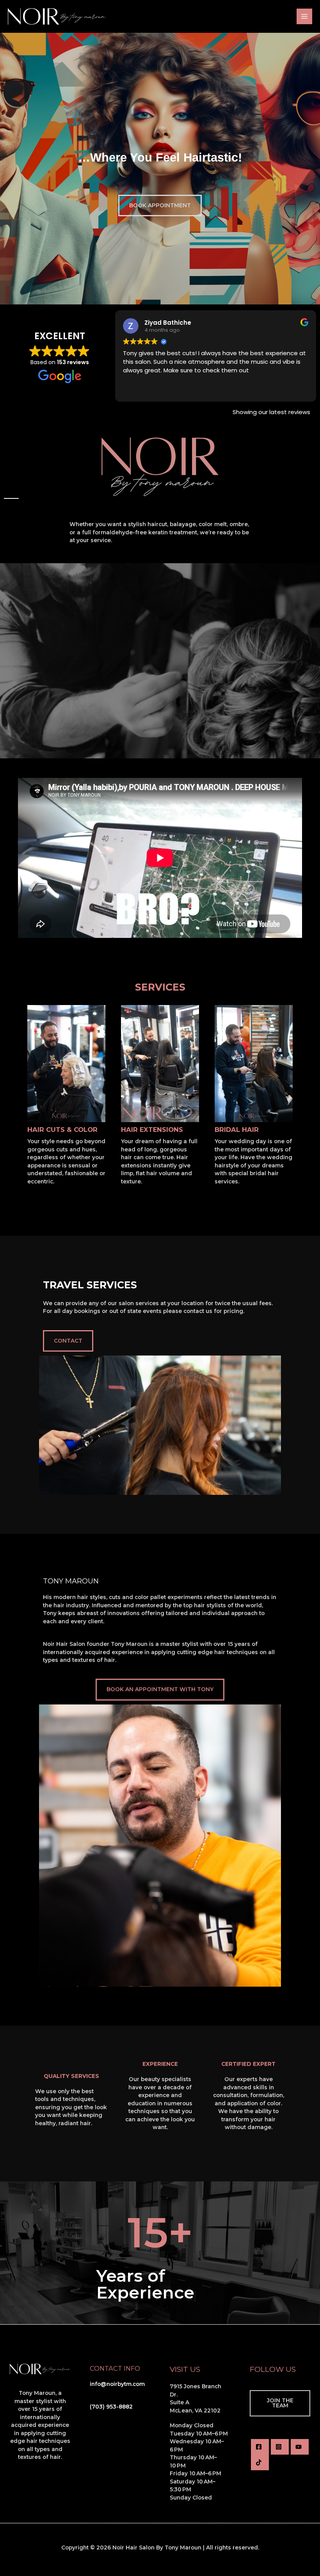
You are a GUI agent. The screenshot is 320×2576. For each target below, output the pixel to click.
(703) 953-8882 (111, 2407)
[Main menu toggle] (305, 17)
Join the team (280, 2403)
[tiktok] (260, 2462)
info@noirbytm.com (117, 2384)
